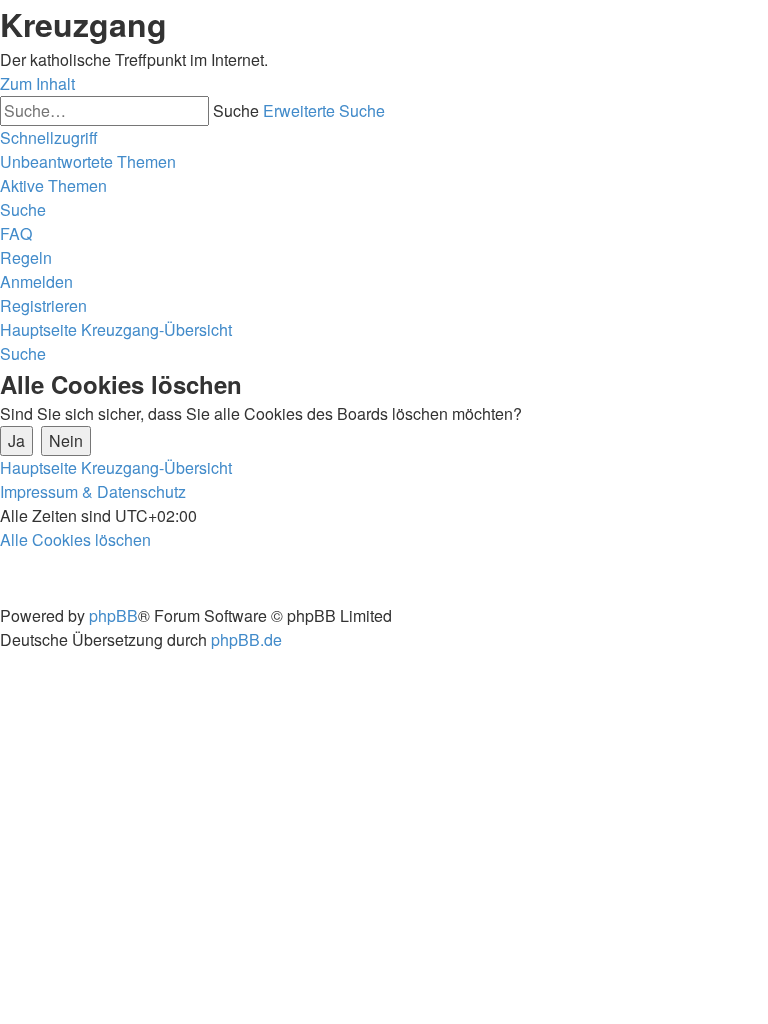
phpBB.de (246, 639)
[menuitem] (88, 161)
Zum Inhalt (37, 83)
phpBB (113, 615)
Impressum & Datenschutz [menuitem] (93, 491)
